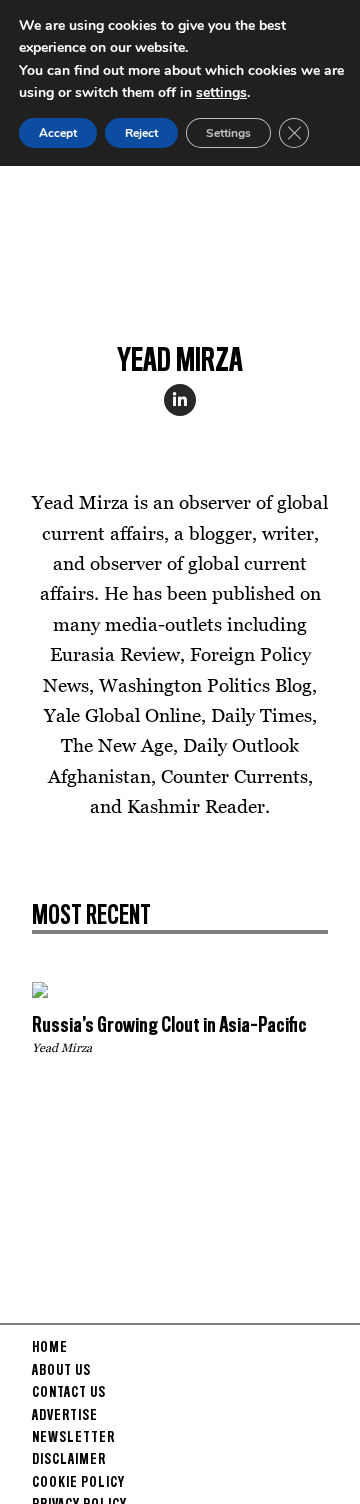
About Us (61, 1371)
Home (50, 1348)
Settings (228, 133)
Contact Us (69, 1393)
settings (221, 92)
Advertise (65, 1416)
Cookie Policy (78, 1483)
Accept (58, 133)
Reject (141, 133)
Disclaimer (69, 1460)
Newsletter (73, 1438)
